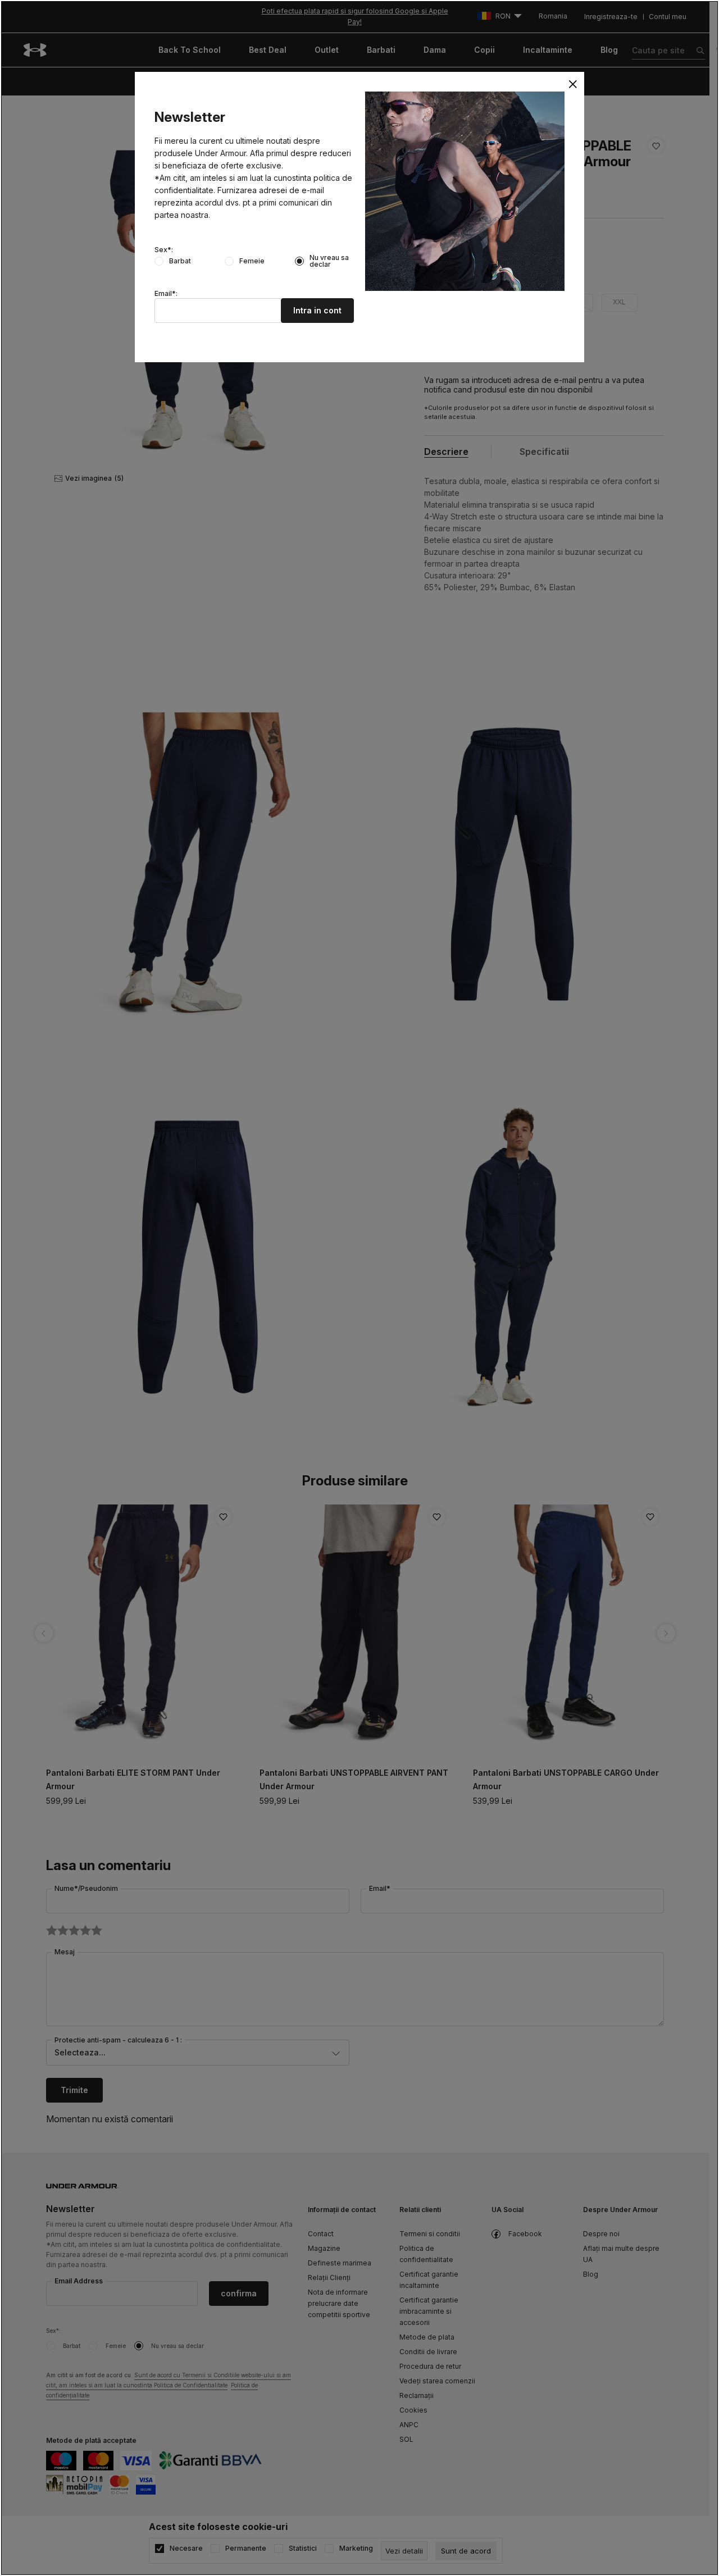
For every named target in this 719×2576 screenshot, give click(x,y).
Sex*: (164, 250)
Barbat (180, 261)
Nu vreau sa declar (329, 261)
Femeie (252, 261)
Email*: (166, 294)
